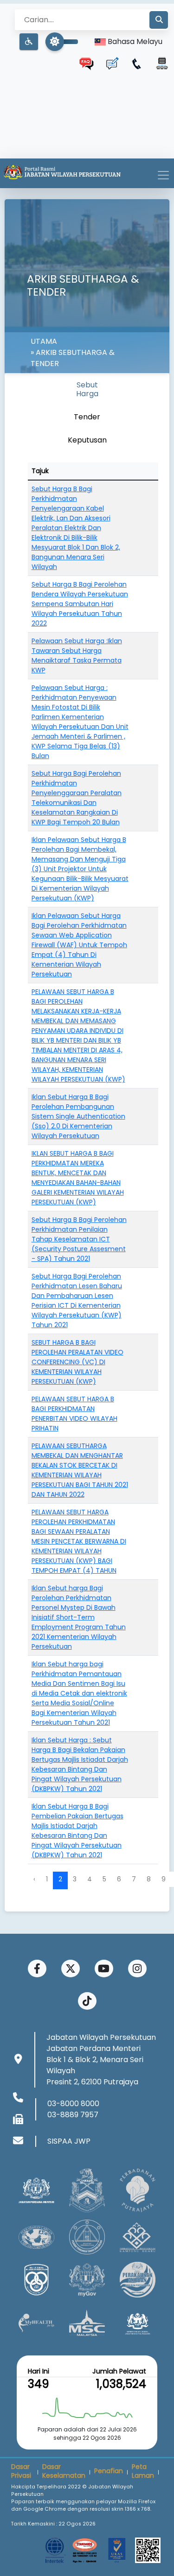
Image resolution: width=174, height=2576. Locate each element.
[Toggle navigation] (163, 175)
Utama (44, 341)
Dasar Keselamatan (64, 2471)
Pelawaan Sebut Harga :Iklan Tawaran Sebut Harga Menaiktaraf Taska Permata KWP (77, 655)
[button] (29, 42)
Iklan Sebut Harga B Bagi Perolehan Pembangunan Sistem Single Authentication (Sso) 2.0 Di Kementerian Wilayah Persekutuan (78, 1116)
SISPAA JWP (69, 2141)
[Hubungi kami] (137, 63)
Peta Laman (143, 2471)
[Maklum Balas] (112, 63)
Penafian (109, 2471)
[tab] (87, 389)
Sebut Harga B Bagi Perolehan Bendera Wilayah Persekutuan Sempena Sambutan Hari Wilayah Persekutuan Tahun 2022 (80, 604)
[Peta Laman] (162, 63)
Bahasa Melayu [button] (134, 41)
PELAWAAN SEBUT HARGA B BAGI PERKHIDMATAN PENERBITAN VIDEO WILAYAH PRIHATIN (74, 1414)
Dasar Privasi (21, 2471)
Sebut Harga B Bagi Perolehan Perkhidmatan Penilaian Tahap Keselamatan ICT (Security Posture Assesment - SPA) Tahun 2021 (79, 1239)
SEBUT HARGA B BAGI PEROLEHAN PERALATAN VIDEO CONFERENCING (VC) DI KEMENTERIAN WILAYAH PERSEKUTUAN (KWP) (77, 1362)
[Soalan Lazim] (87, 63)
